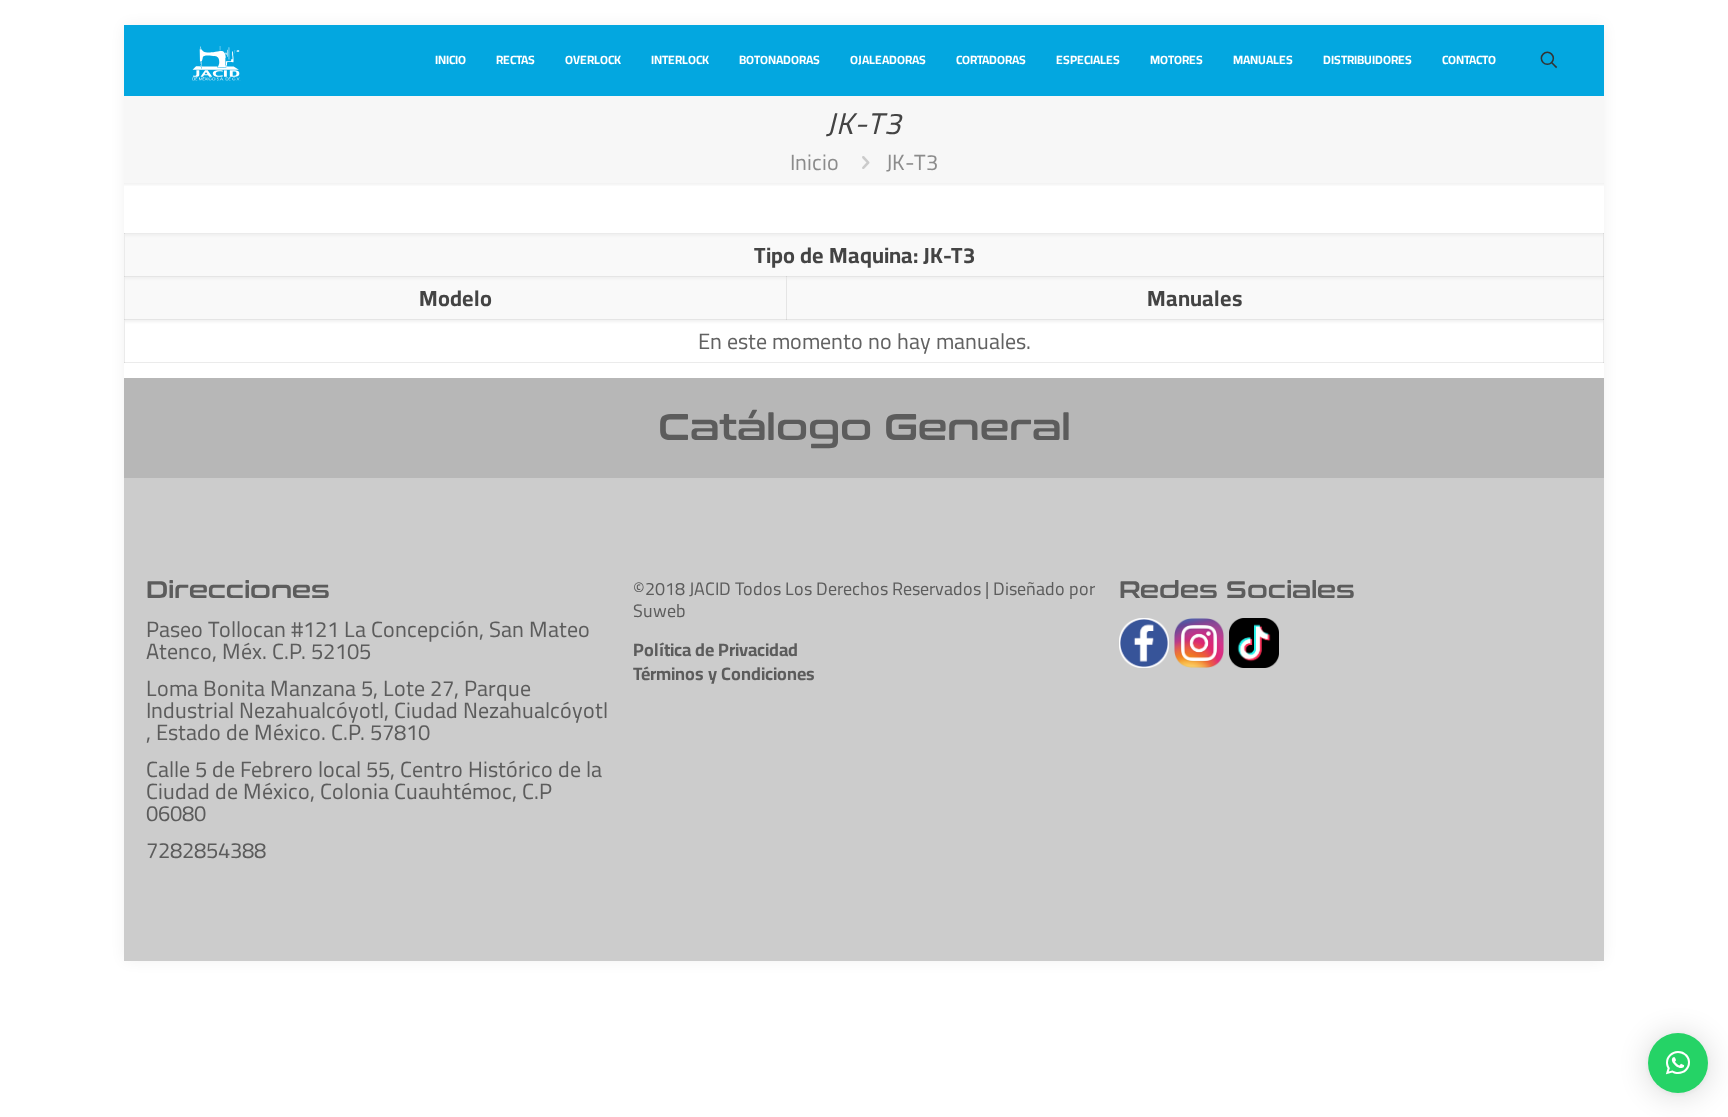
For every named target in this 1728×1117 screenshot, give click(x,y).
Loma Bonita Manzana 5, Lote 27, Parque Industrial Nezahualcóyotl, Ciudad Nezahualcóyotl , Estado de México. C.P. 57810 (377, 710)
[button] (1678, 1063)
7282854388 (206, 850)
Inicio (814, 162)
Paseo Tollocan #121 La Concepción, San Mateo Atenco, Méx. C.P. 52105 (368, 640)
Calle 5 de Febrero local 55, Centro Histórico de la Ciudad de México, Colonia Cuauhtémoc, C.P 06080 (374, 791)
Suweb (659, 610)
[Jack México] (216, 60)
